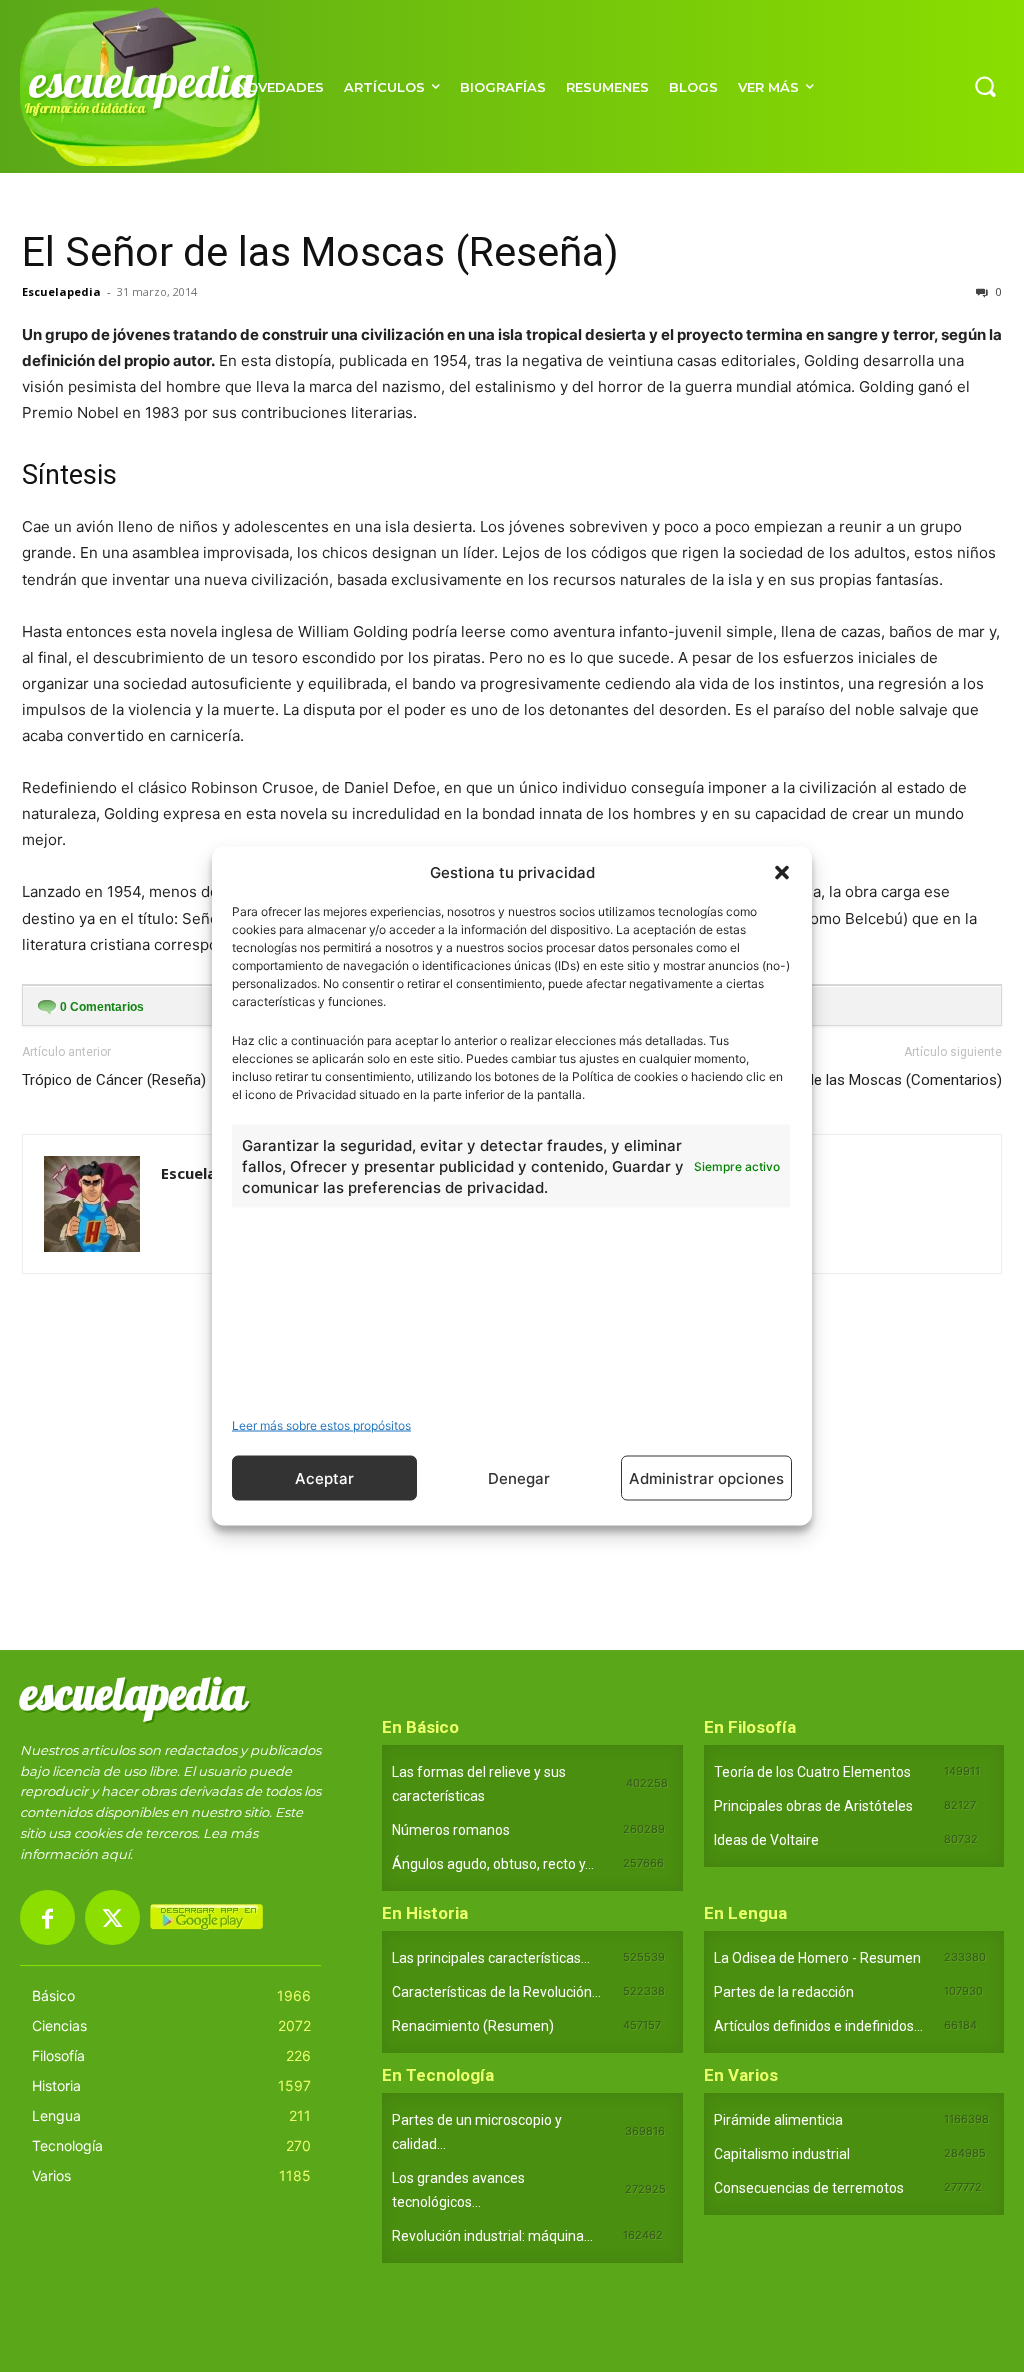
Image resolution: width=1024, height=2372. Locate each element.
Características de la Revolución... (496, 1992)
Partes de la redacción (784, 1992)
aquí (115, 1854)
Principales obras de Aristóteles (813, 1806)
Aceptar (324, 1477)
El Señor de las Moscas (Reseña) (320, 252)
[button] (782, 872)
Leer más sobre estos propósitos (321, 1425)
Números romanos (451, 1830)
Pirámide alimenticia (778, 2120)
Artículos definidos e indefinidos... (818, 2026)
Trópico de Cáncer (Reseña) (114, 1080)
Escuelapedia (61, 291)
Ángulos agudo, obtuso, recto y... (493, 1864)
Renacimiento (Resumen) (473, 2026)
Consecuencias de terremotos (809, 2188)
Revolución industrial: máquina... (492, 2236)
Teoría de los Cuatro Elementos (812, 1772)
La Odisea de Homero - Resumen (817, 1958)
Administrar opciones (706, 1477)
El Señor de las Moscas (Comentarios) (875, 1080)
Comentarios (102, 1007)
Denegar (519, 1477)
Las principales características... (491, 1958)
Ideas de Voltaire (766, 1840)
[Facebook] (47, 1917)
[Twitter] (112, 1917)
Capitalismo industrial (782, 2154)
